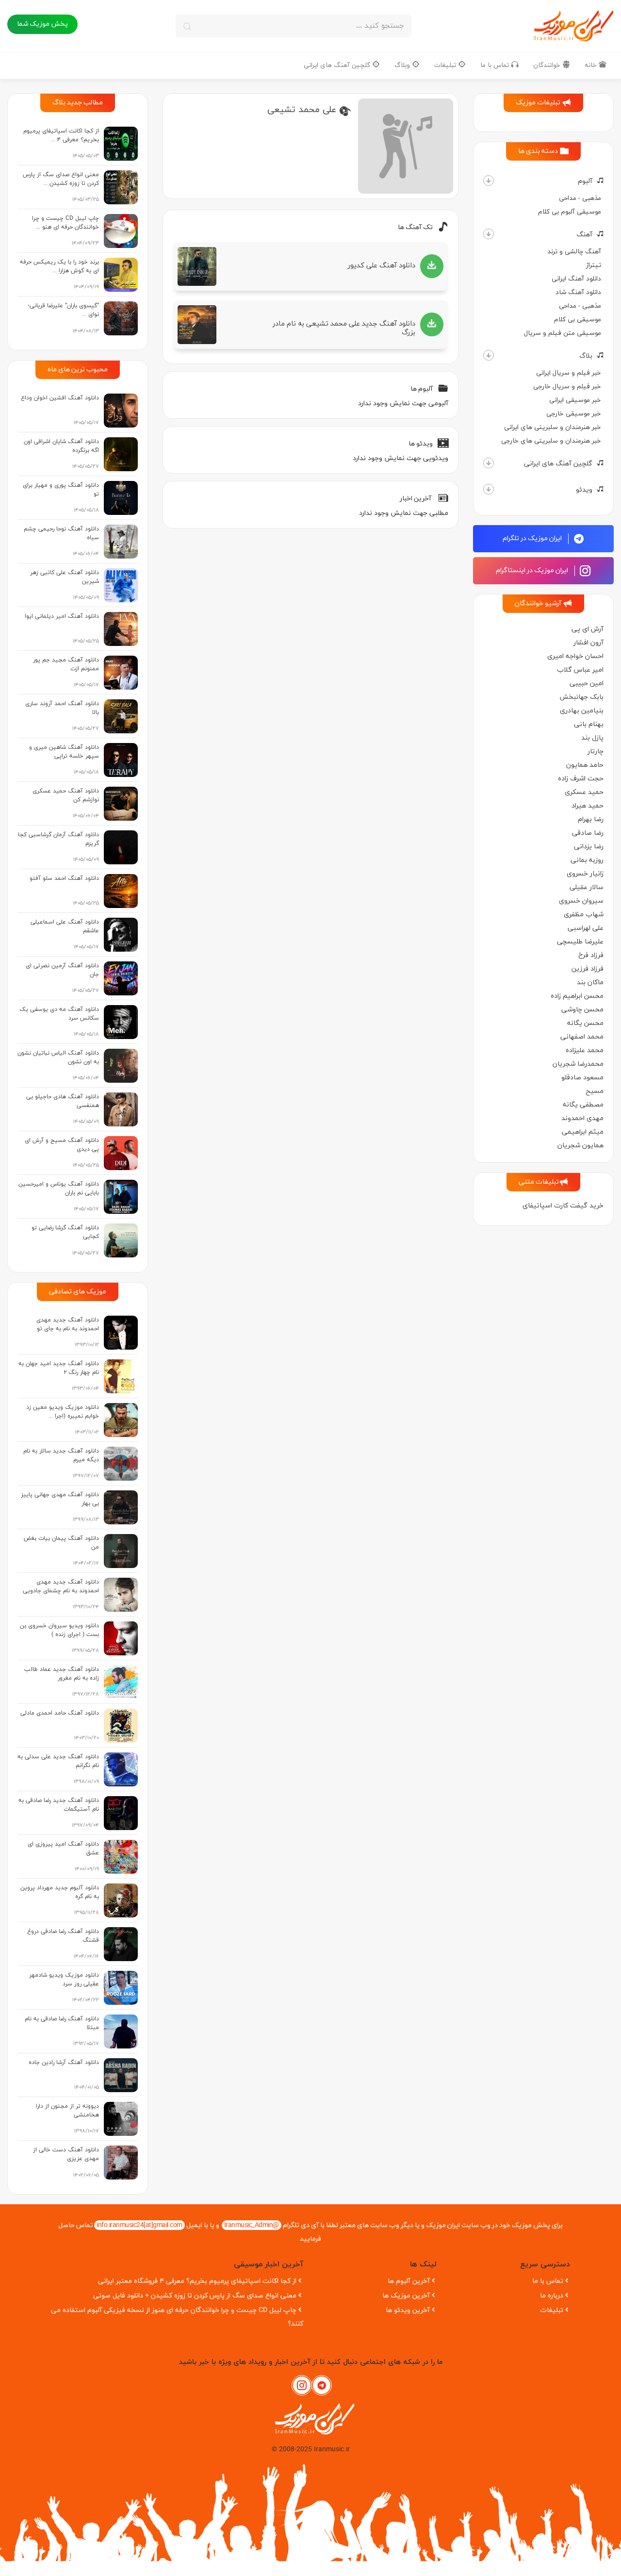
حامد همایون (585, 765)
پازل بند (592, 738)
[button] (489, 181)
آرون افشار (588, 643)
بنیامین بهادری (582, 711)
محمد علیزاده (585, 1050)
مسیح (595, 1091)
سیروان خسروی (581, 901)
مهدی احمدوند (582, 1118)
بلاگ (586, 356)
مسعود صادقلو (582, 1078)
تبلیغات (446, 65)
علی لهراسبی (586, 928)
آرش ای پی (588, 629)
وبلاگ (403, 65)
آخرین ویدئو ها (408, 2310)
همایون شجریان (580, 1146)
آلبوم (585, 181)
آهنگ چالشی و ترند (574, 252)
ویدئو (584, 490)
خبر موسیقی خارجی (574, 414)
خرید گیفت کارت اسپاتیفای (563, 1206)
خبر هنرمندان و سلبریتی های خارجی (551, 441)
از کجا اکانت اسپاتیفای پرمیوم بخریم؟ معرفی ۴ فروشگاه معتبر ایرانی (197, 2281)
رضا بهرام (591, 819)
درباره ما (552, 2296)
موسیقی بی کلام (578, 320)
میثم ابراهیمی (583, 1132)
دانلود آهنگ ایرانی (576, 279)
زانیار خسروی (585, 874)
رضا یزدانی (589, 847)
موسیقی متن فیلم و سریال (563, 333)
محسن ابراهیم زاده (577, 996)
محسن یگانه (585, 1023)
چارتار (596, 751)
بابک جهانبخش (581, 697)
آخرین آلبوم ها (409, 2281)
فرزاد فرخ (591, 955)
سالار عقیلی (587, 887)
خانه (592, 65)
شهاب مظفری (584, 915)
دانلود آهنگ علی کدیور (382, 266)
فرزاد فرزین (588, 969)
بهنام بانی (589, 724)
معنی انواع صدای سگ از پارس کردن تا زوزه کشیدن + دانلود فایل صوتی (195, 2296)
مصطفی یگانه (583, 1105)
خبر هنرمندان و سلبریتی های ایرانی (553, 427)
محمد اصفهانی (582, 1037)
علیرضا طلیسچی (580, 942)
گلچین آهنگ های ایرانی (338, 65)
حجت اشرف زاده (581, 779)
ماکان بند (590, 983)
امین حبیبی (587, 684)
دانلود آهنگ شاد (578, 292)
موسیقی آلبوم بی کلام (570, 212)
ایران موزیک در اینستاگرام (533, 570)
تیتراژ (594, 265)
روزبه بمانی (587, 860)
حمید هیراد (588, 806)
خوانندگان (548, 65)
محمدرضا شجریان (578, 1064)
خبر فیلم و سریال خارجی (567, 387)
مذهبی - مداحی (580, 198)
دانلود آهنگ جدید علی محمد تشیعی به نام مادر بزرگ (344, 328)
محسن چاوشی (582, 1010)
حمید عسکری (584, 792)
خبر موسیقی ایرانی (575, 400)
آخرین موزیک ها (406, 2296)
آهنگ (584, 235)
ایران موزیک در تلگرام (533, 538)
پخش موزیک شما (42, 24)
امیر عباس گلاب (580, 670)
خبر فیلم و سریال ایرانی (569, 373)
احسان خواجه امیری (575, 656)
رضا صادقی (588, 833)
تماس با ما (496, 65)
